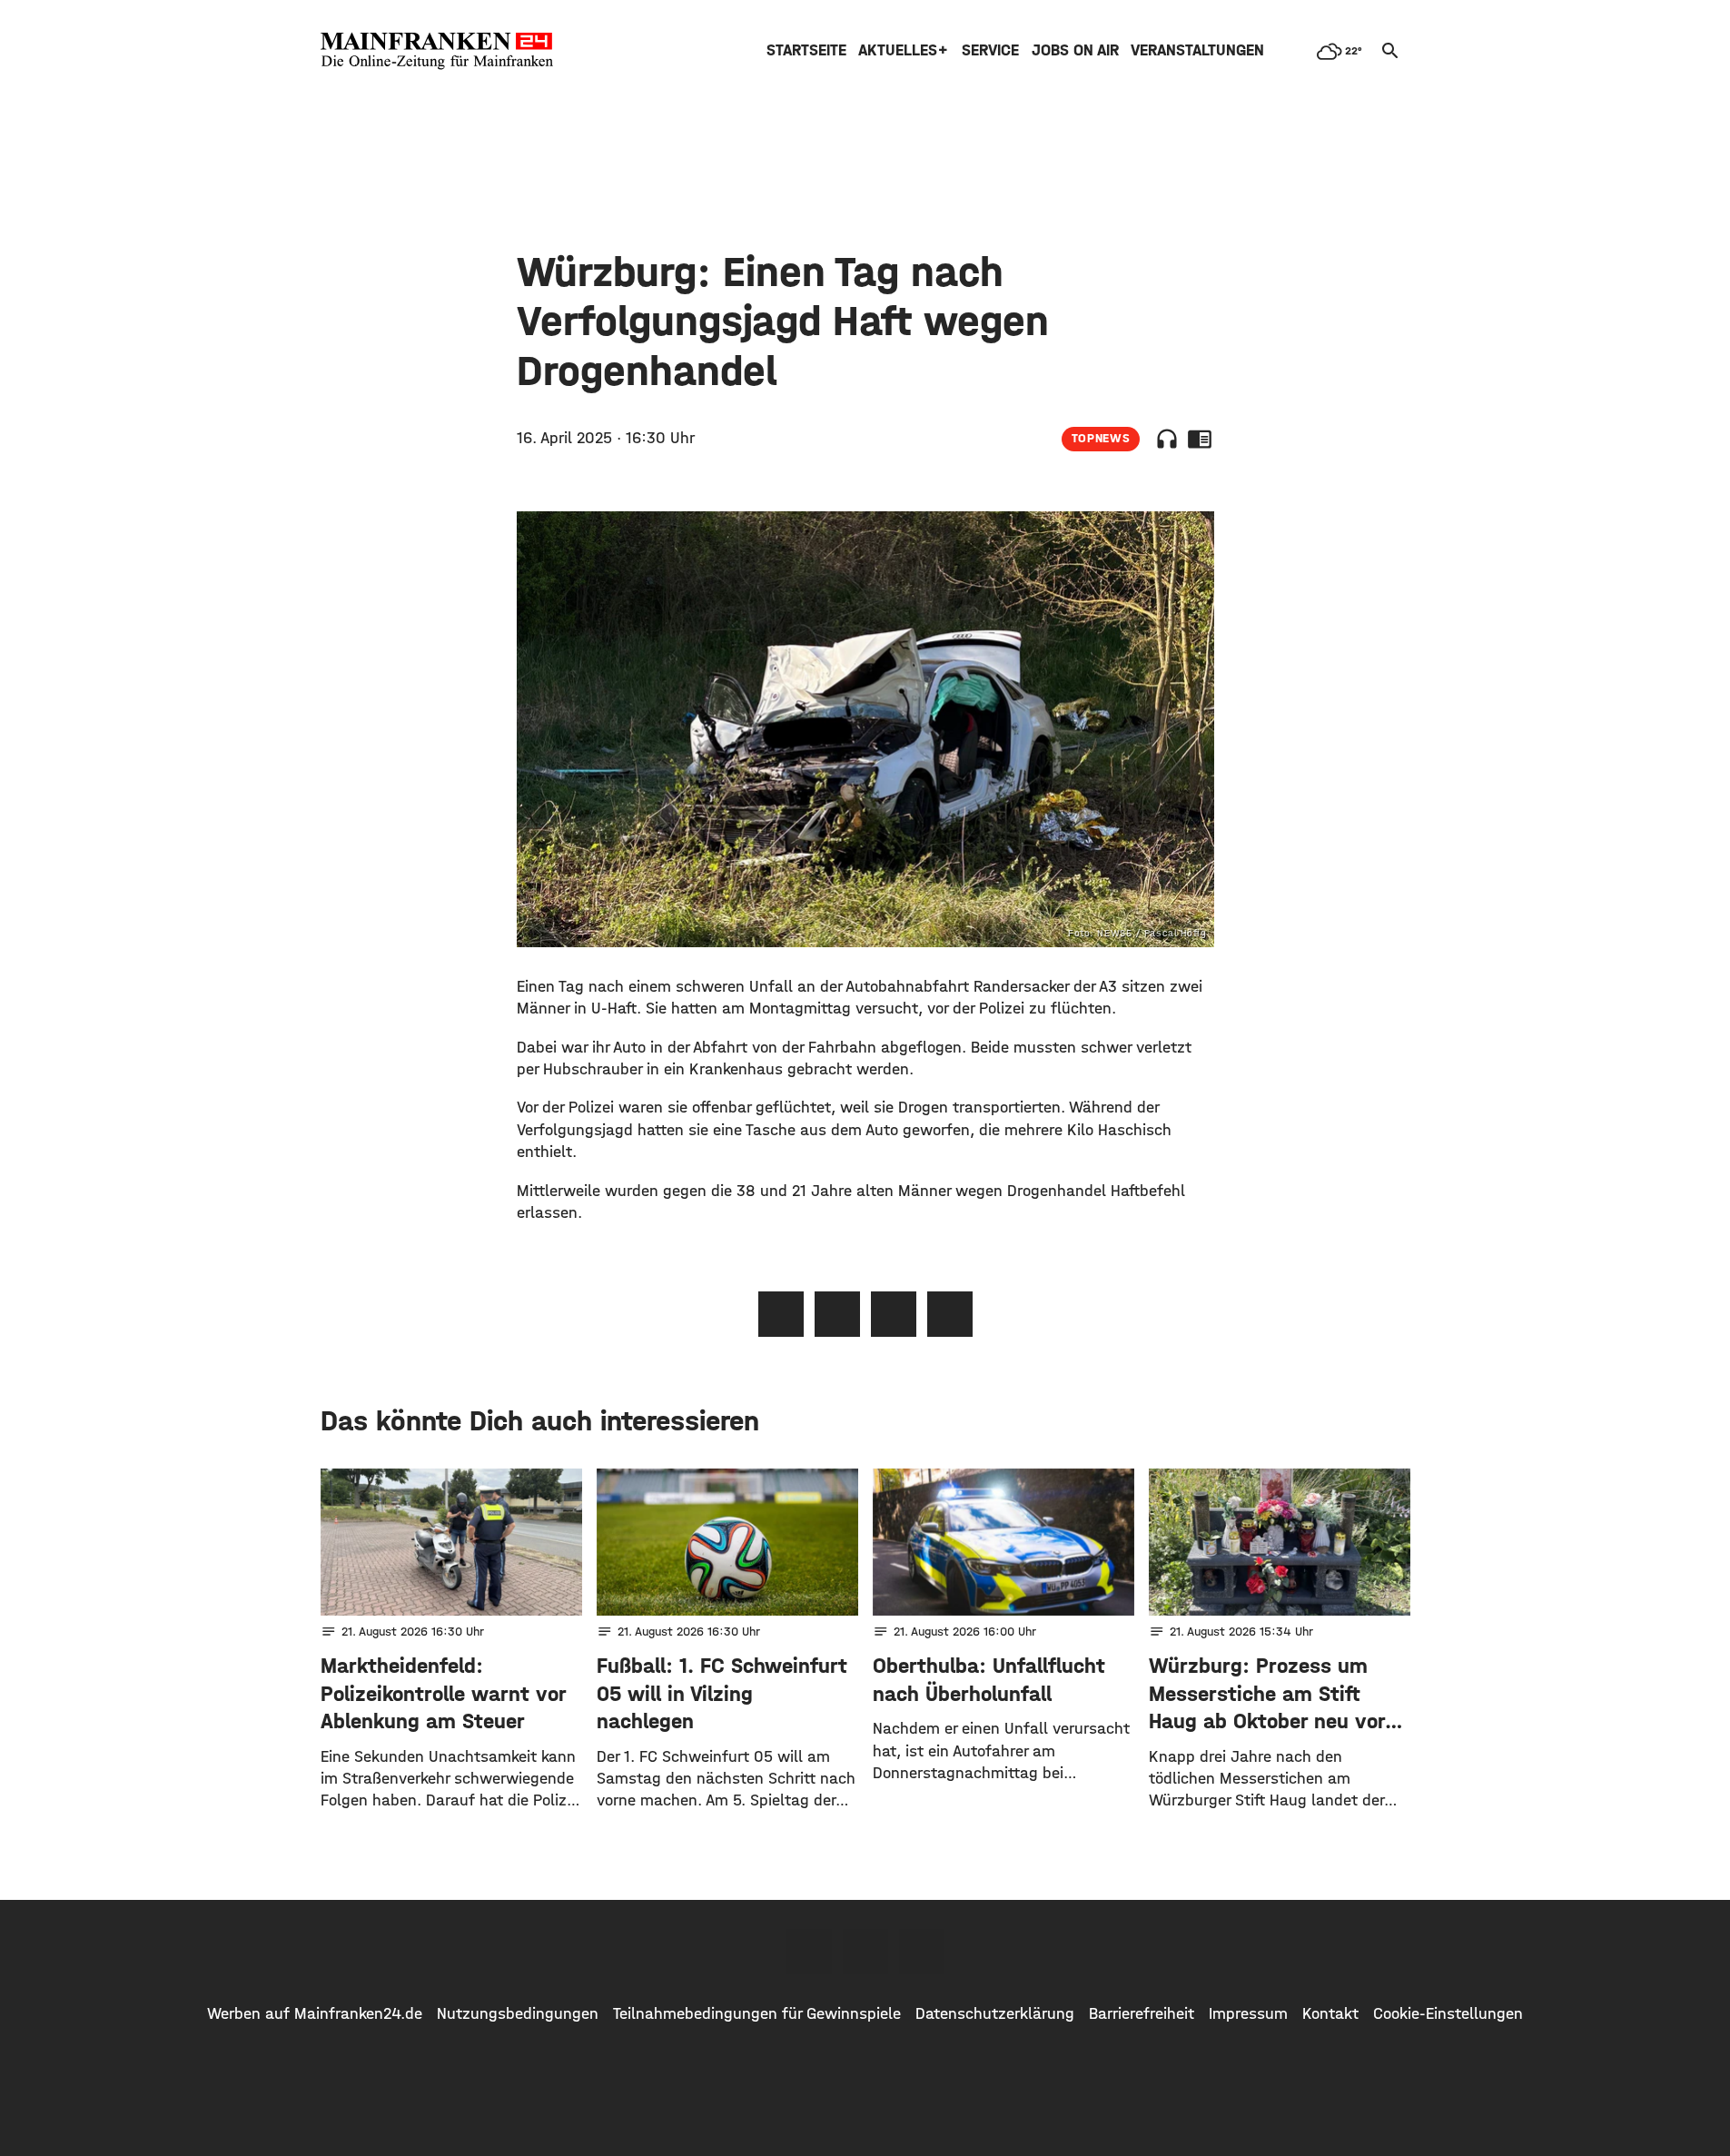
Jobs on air (1075, 50)
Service (990, 50)
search (1390, 51)
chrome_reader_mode (1200, 439)
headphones (1167, 439)
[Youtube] (922, 1952)
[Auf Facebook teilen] (781, 1314)
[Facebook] (809, 1952)
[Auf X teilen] (837, 1314)
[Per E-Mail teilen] (950, 1314)
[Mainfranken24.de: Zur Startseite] (437, 51)
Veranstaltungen (1197, 50)
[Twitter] (865, 1952)
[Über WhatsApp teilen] (894, 1314)
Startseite (806, 50)
